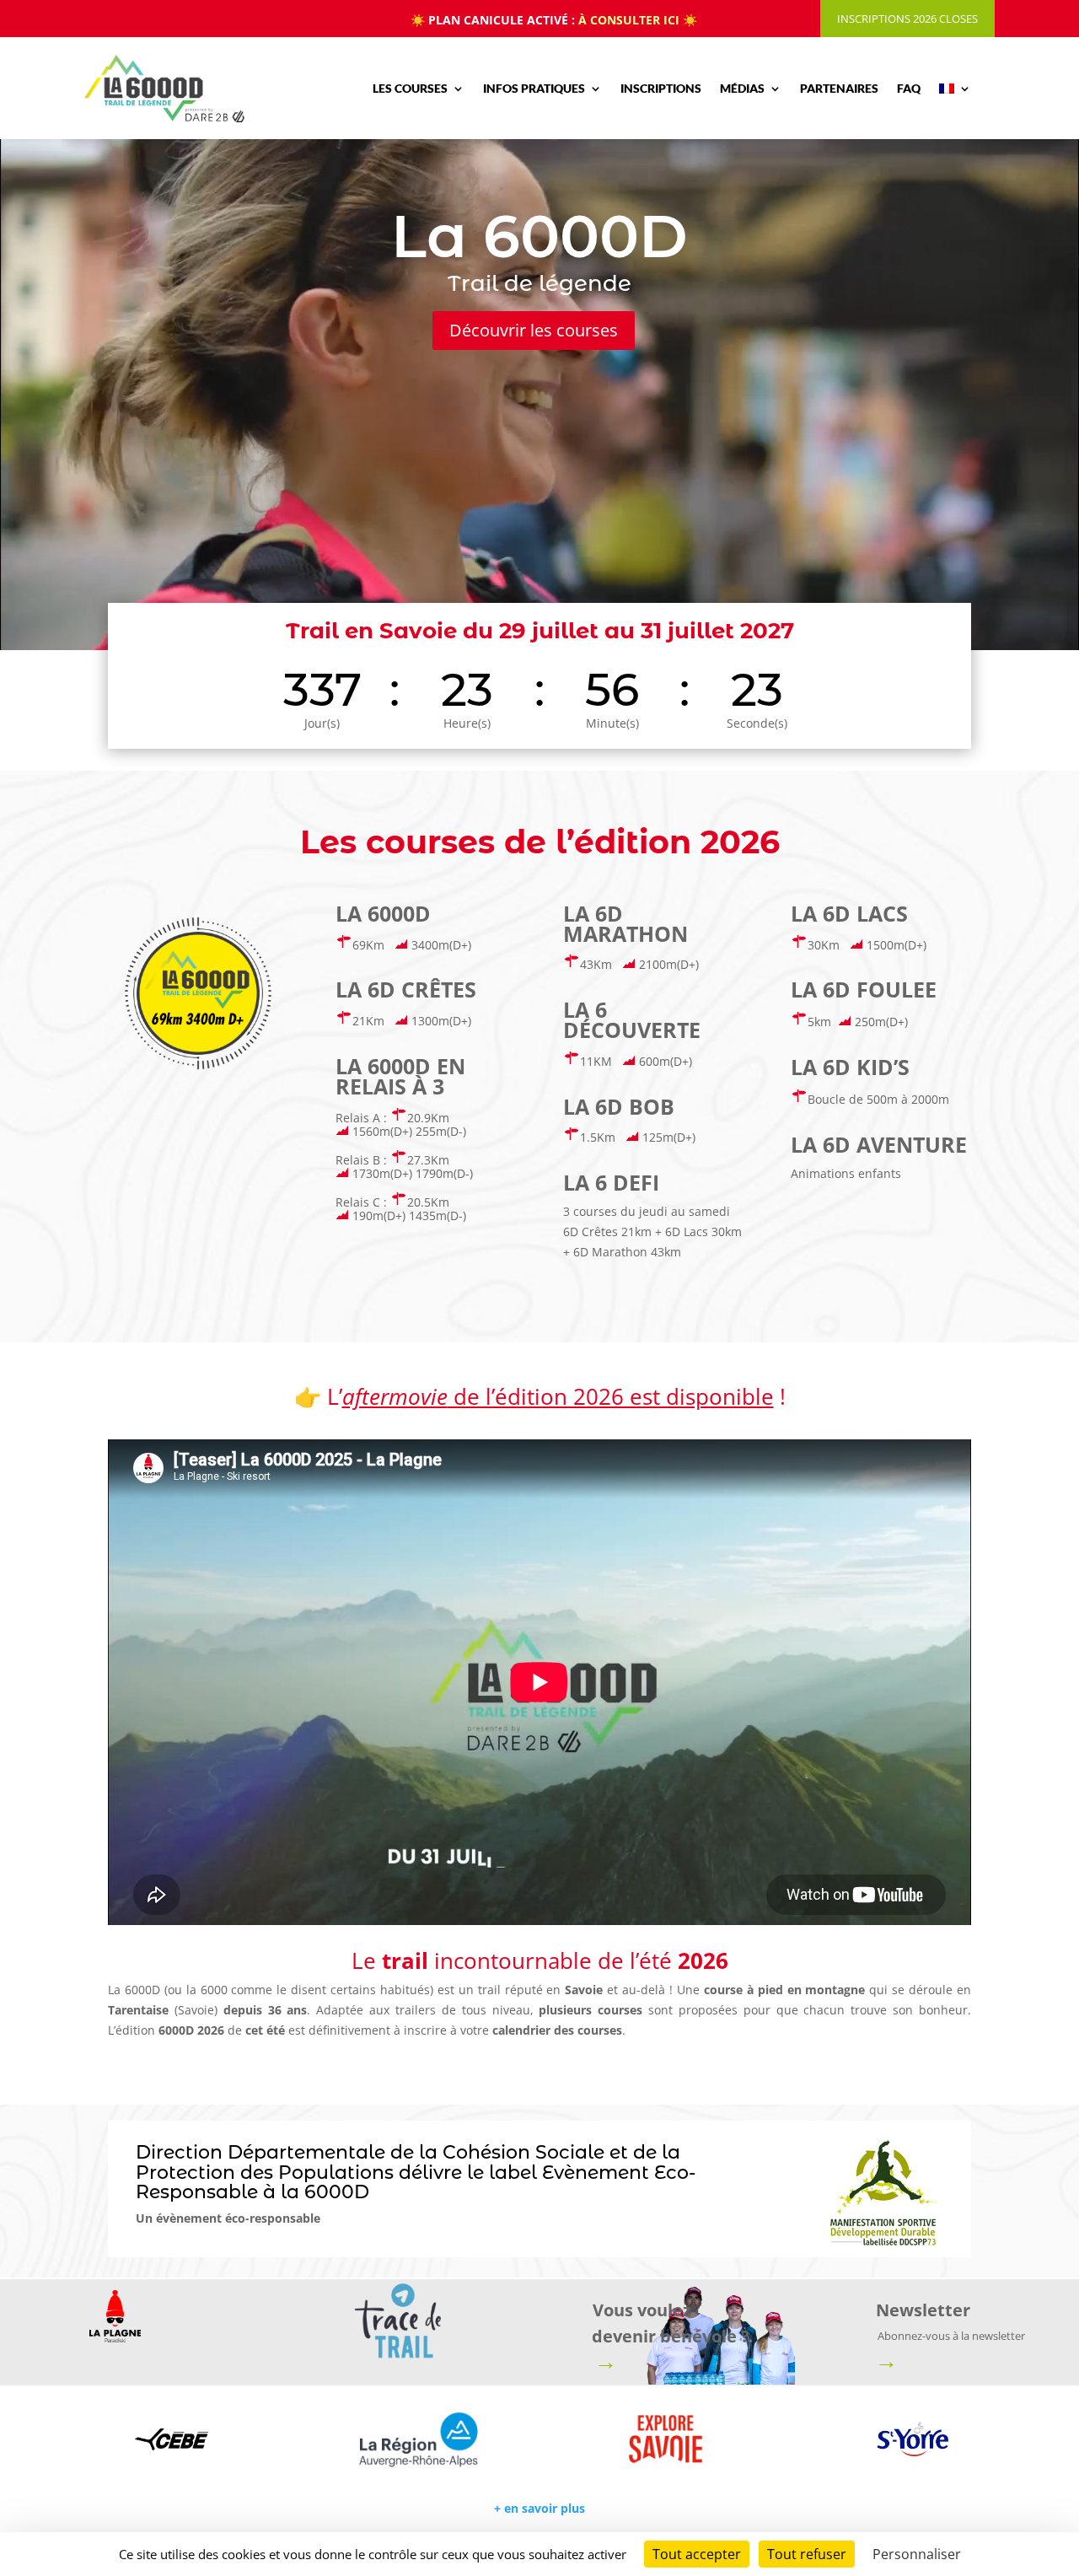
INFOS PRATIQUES (534, 88)
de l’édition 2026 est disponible (558, 1396)
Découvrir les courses (534, 330)
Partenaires (839, 88)
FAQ (909, 88)
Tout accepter (697, 2554)
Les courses (410, 88)
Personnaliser (917, 2554)
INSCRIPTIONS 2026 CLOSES (907, 19)
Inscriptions (661, 88)
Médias (742, 88)
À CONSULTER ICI (629, 20)
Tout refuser (807, 2554)
